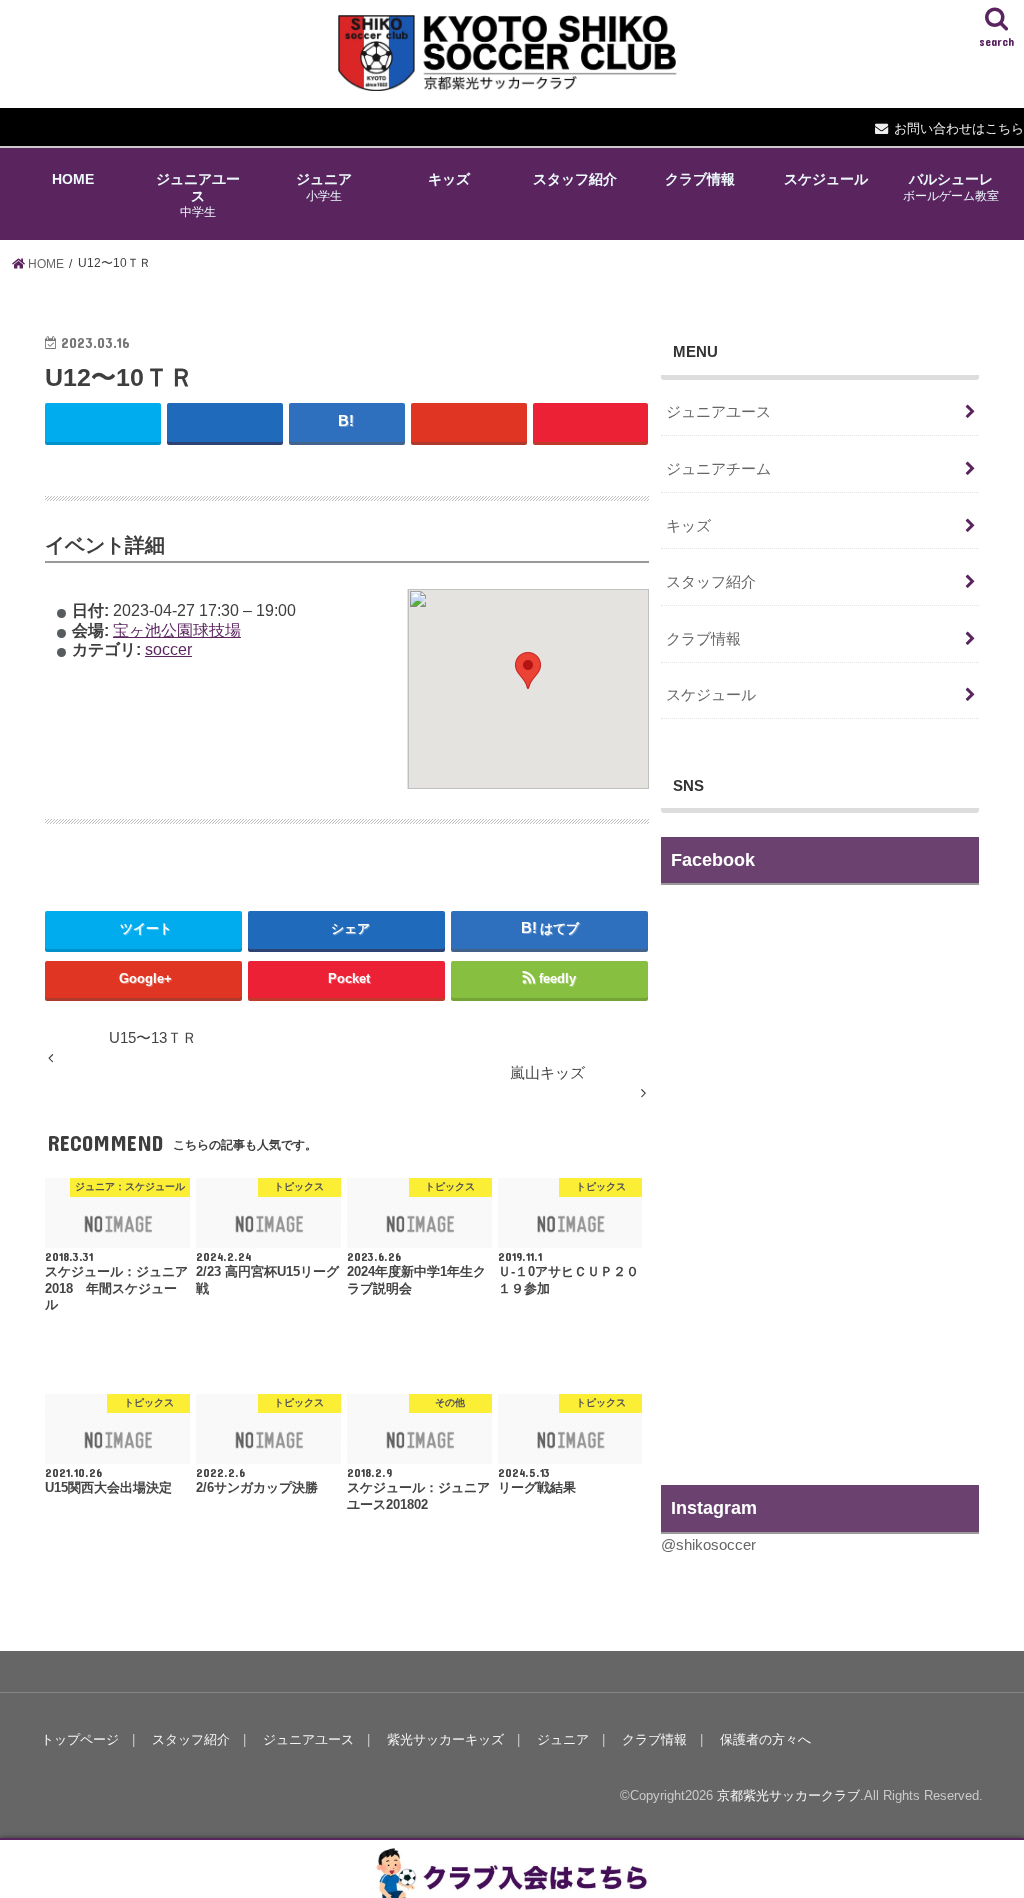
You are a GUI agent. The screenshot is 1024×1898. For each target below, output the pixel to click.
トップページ (80, 1739)
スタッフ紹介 (575, 179)
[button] (528, 670)
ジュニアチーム (718, 469)
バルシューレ (951, 186)
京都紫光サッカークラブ (788, 1795)
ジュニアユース (198, 195)
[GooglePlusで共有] (469, 422)
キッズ (449, 179)
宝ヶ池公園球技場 (177, 630)
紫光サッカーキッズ (445, 1739)
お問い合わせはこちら (959, 128)
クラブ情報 (700, 179)
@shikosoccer (708, 1545)
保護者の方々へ (765, 1739)
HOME (73, 179)
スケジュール (826, 179)
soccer (168, 649)
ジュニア (324, 186)
